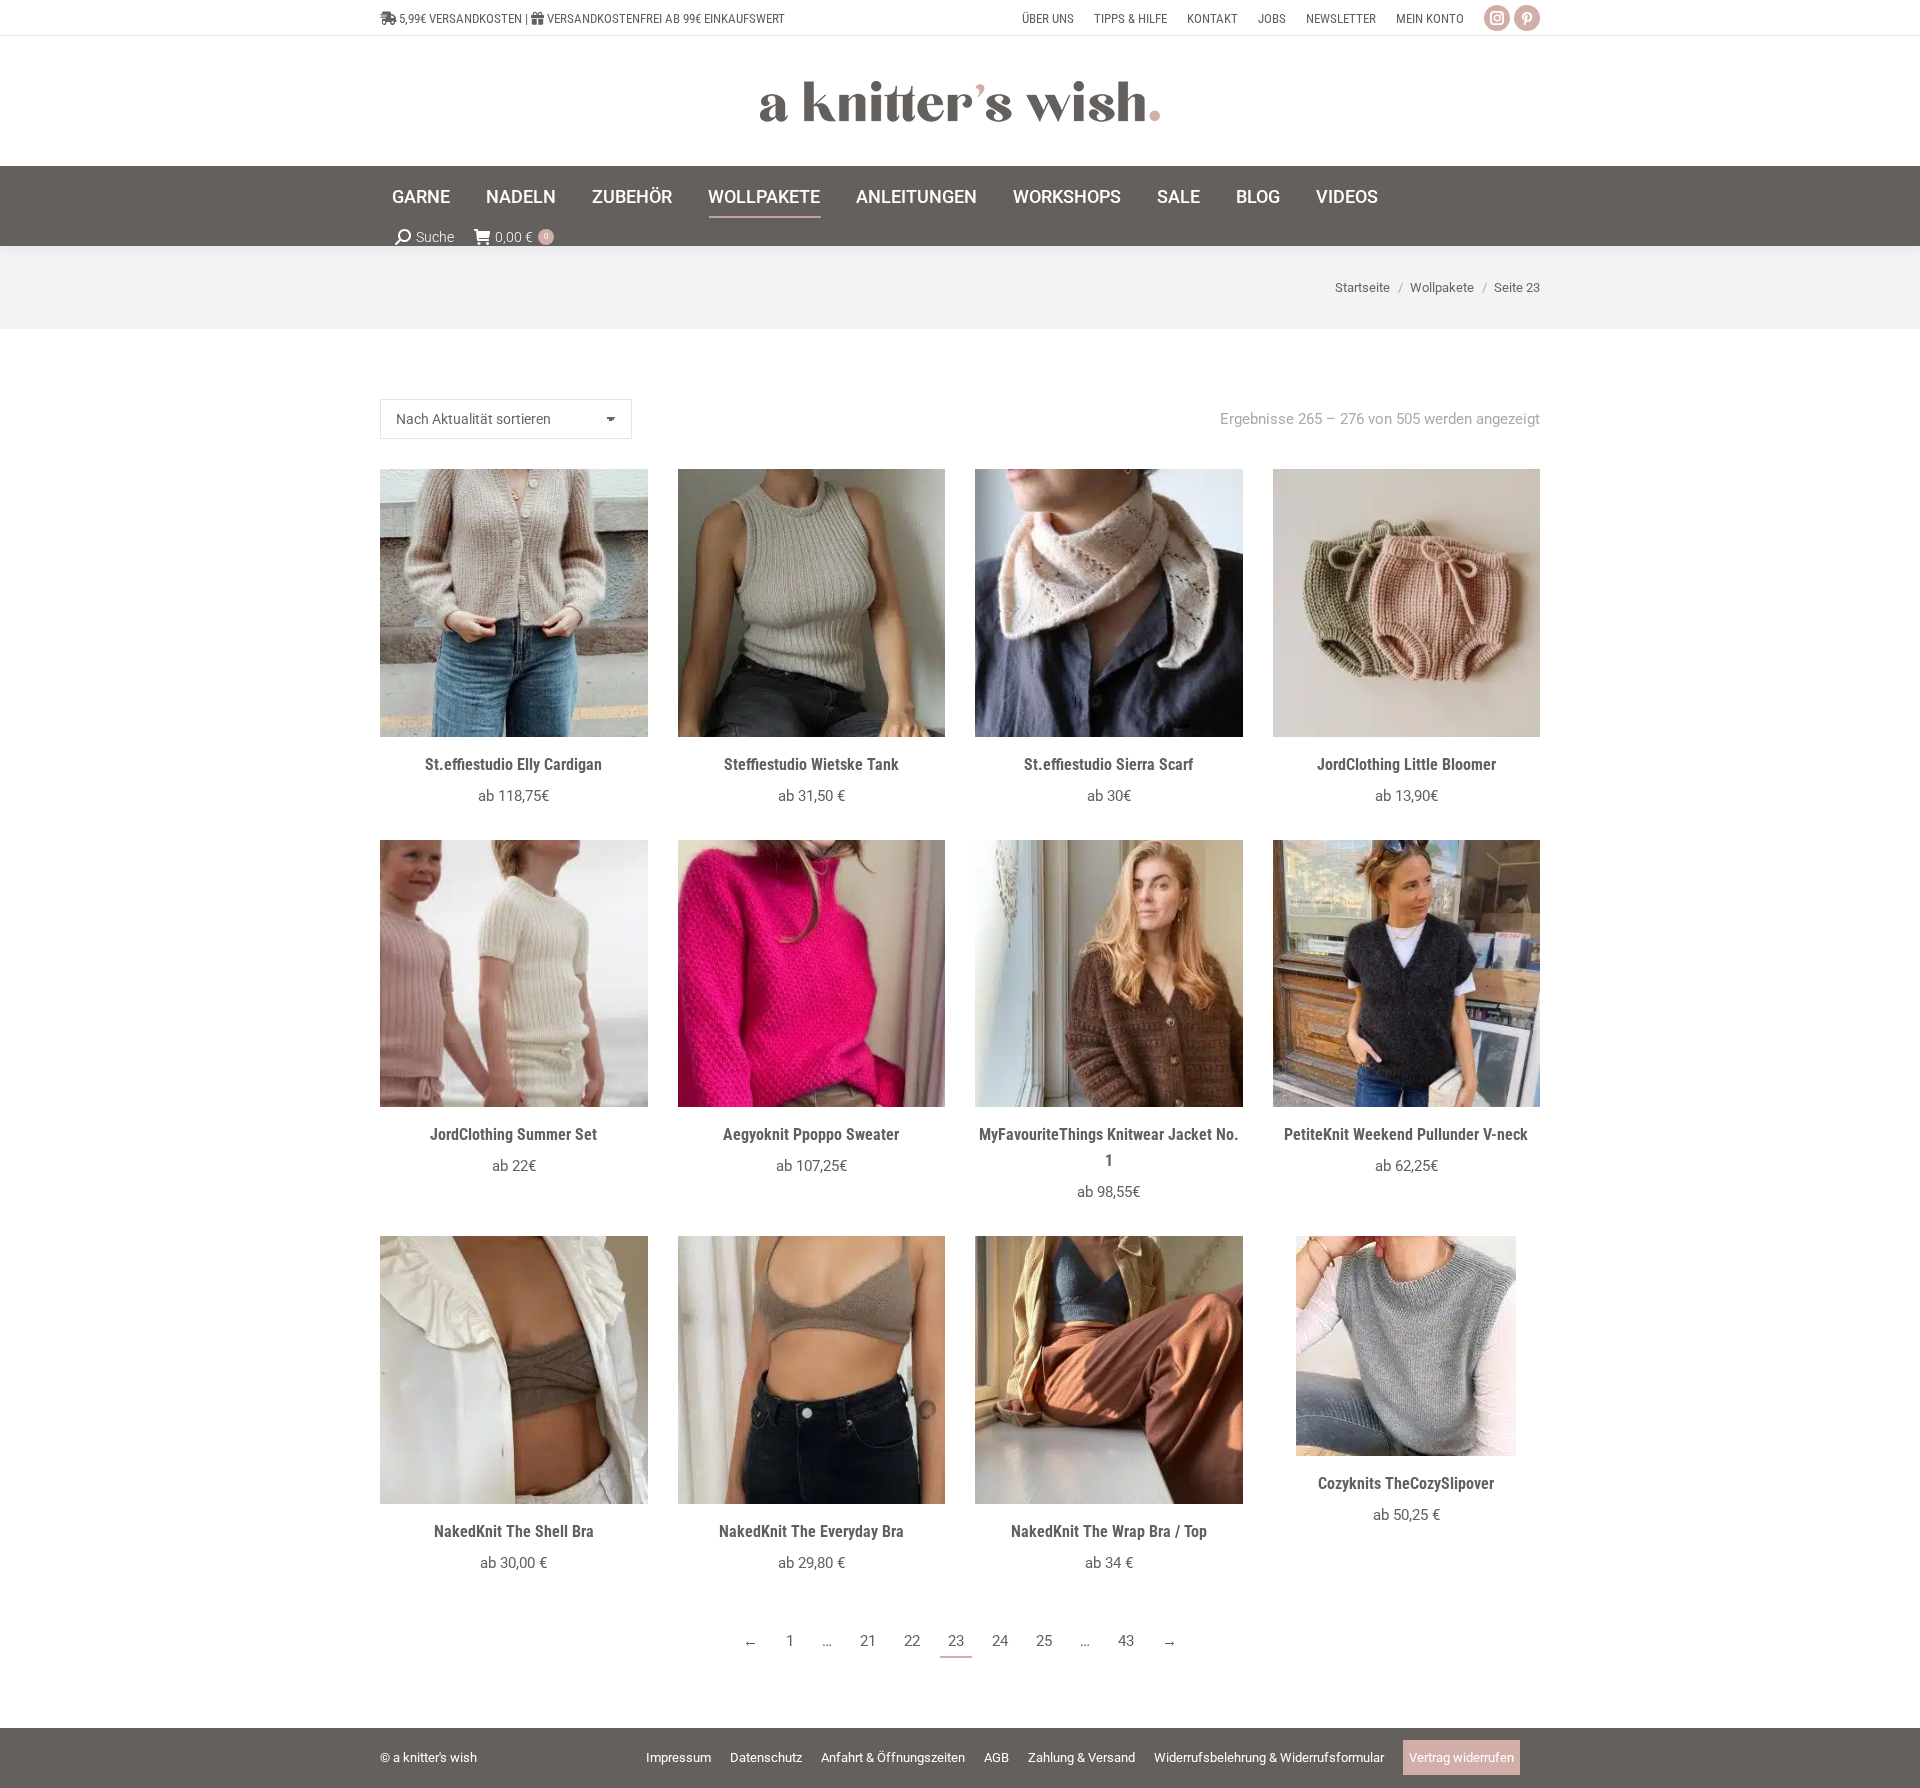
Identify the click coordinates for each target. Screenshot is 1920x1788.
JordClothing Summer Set (513, 1134)
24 (1000, 1641)
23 (956, 1641)
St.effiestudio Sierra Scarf (1108, 764)
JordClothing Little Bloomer (1406, 764)
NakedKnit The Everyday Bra (811, 1531)
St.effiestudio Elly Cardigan (513, 764)
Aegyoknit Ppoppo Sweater (811, 1134)
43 (1126, 1641)
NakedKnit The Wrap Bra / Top (1109, 1531)
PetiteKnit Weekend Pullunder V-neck (1406, 1134)
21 (868, 1641)
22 (912, 1641)
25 (1044, 1641)
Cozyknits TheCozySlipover (1406, 1483)
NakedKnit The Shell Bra (514, 1531)
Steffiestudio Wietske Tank (811, 764)
